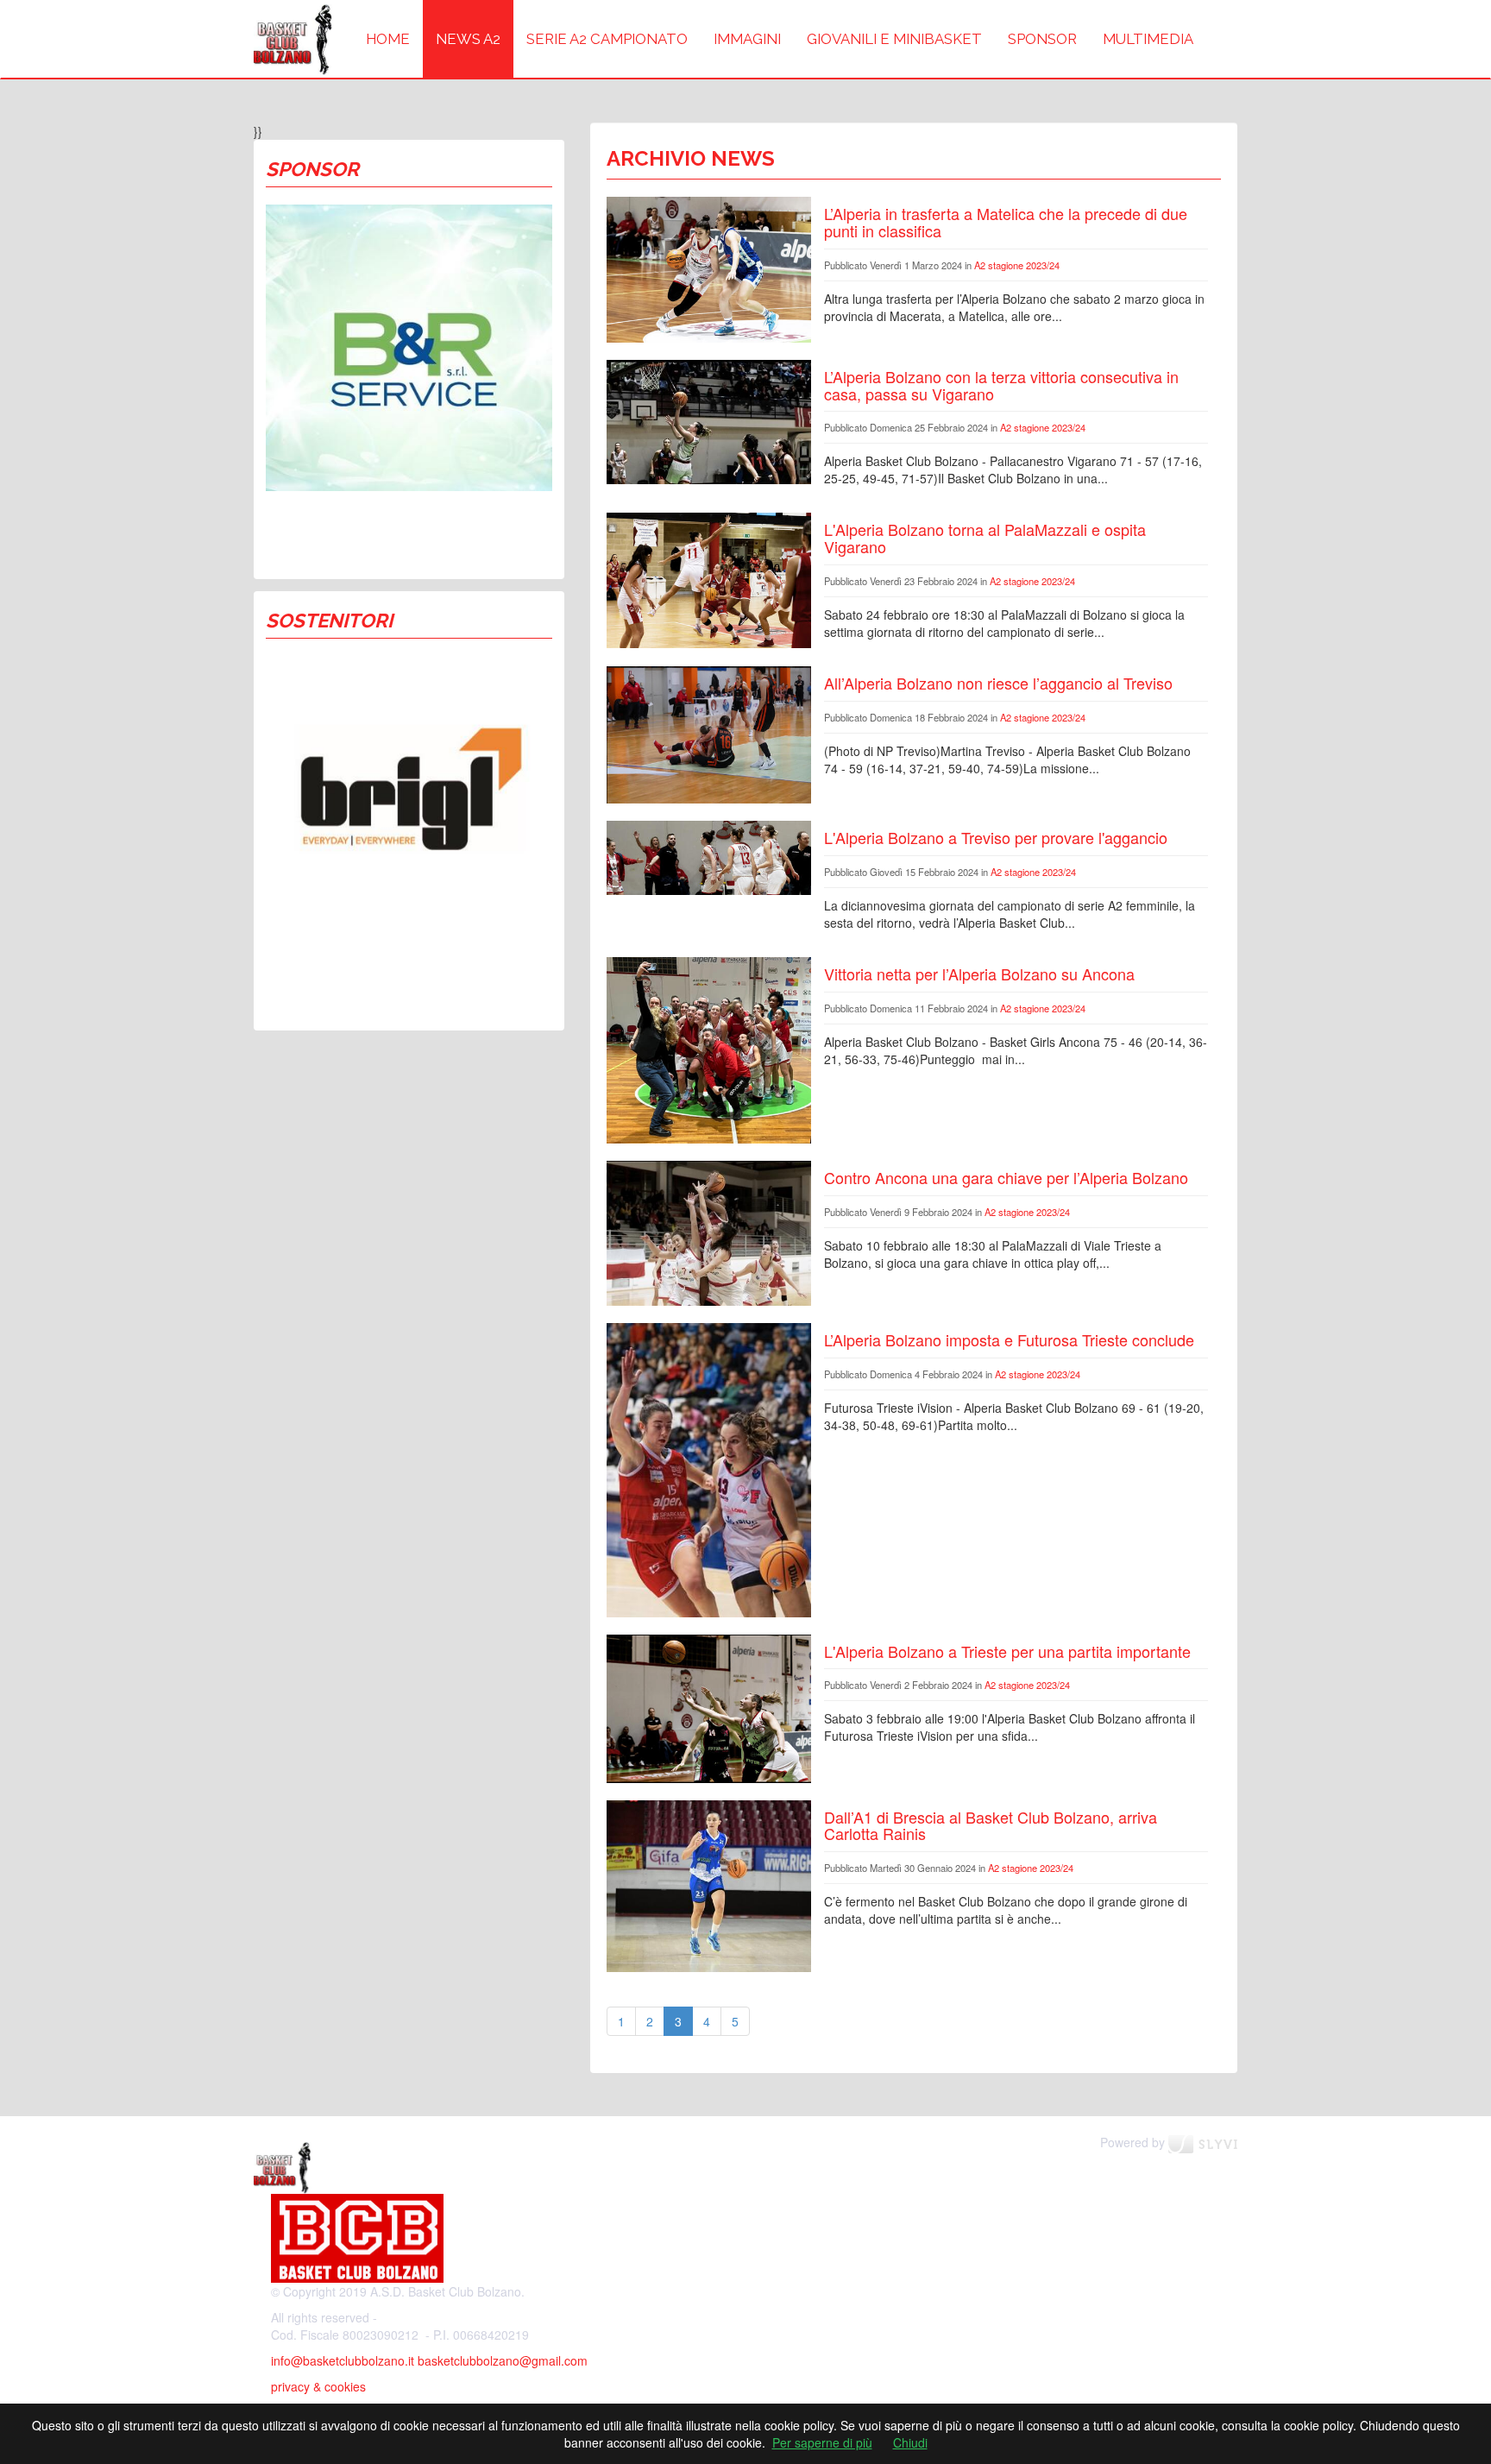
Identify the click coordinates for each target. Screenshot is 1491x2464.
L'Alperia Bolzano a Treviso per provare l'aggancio (996, 837)
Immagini (747, 39)
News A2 (468, 39)
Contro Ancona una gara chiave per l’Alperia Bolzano (1006, 1177)
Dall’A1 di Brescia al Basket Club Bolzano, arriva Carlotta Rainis (991, 1825)
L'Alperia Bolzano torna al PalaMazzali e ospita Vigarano (985, 538)
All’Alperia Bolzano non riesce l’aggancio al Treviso (998, 683)
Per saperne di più (822, 2442)
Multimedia (1148, 39)
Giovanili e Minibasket (894, 39)
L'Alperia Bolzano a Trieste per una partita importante (1007, 1651)
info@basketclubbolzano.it (343, 2360)
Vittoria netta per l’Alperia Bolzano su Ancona (979, 974)
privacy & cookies (318, 2386)
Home (388, 39)
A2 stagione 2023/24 (1017, 265)
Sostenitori (329, 621)
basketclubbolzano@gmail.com (503, 2360)
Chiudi (910, 2442)
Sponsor (1042, 39)
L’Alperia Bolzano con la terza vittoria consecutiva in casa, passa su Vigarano (1001, 385)
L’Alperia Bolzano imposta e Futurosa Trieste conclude (1009, 1339)
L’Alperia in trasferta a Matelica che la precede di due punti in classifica (1006, 222)
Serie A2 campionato (607, 39)
